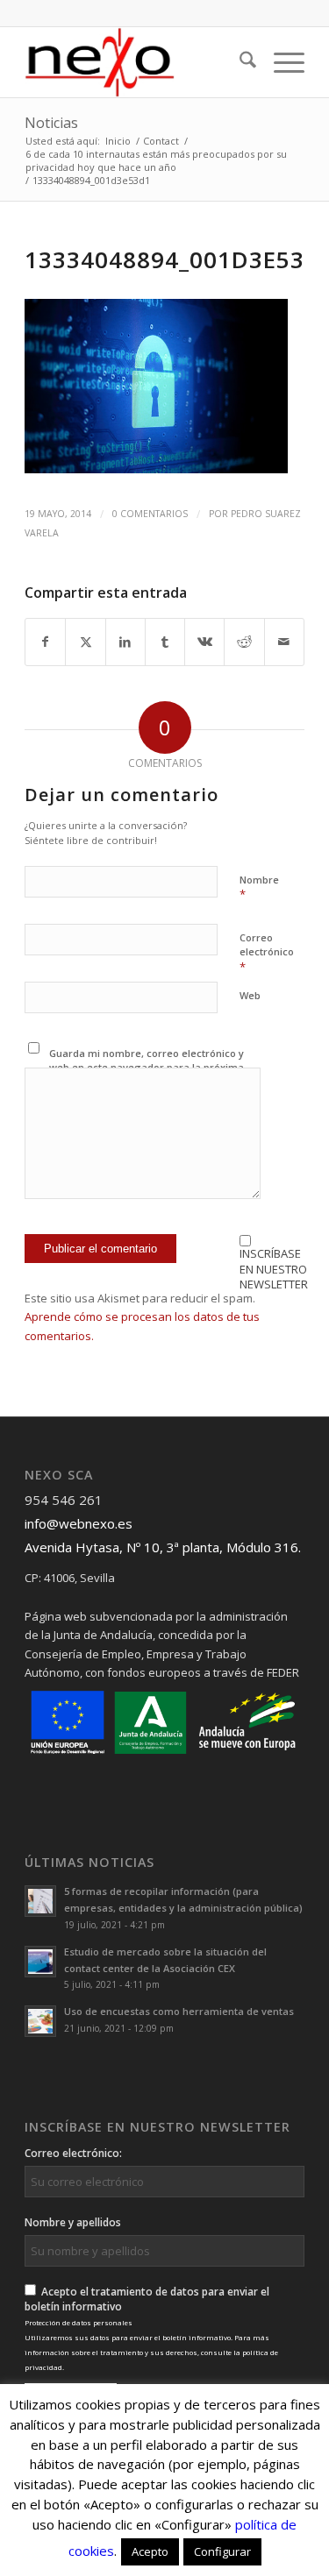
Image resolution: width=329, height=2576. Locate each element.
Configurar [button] (222, 2551)
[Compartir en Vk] (204, 642)
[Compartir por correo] (284, 642)
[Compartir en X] (85, 642)
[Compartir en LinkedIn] (125, 642)
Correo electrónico (267, 953)
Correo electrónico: (73, 2153)
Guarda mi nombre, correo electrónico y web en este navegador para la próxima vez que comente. (147, 1068)
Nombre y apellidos (73, 2222)
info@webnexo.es (79, 1523)
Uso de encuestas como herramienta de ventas (179, 2011)
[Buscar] (239, 62)
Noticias (51, 123)
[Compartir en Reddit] (244, 642)
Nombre (259, 888)
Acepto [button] (150, 2551)
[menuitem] (239, 62)
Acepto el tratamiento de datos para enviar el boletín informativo (151, 2328)
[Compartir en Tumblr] (165, 642)
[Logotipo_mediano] (136, 62)
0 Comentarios (150, 514)
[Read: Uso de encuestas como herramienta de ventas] (40, 2021)
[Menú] (280, 62)
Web (250, 995)
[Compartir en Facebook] (45, 642)
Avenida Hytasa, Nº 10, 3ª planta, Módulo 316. (163, 1547)
